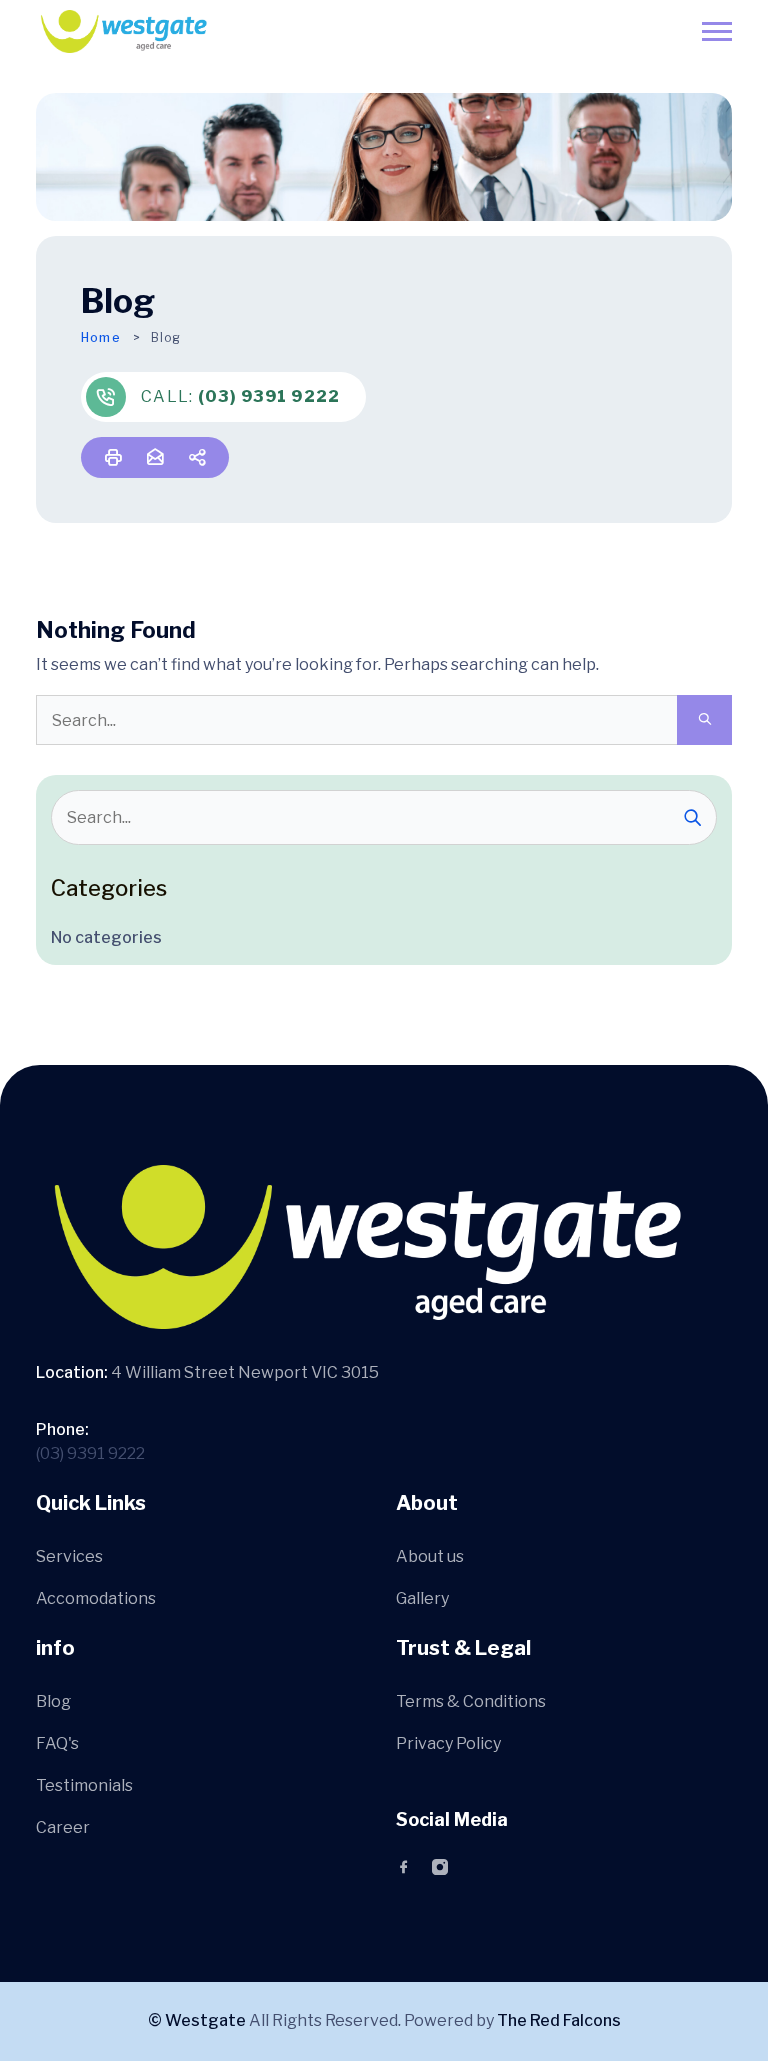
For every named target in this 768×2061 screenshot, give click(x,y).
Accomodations (96, 1598)
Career (63, 1827)
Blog (53, 1701)
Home (101, 337)
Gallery (422, 1598)
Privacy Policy (448, 1743)
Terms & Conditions (471, 1701)
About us (430, 1556)
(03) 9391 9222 (269, 396)
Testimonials (84, 1785)
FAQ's (57, 1743)
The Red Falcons (559, 2020)
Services (69, 1556)
